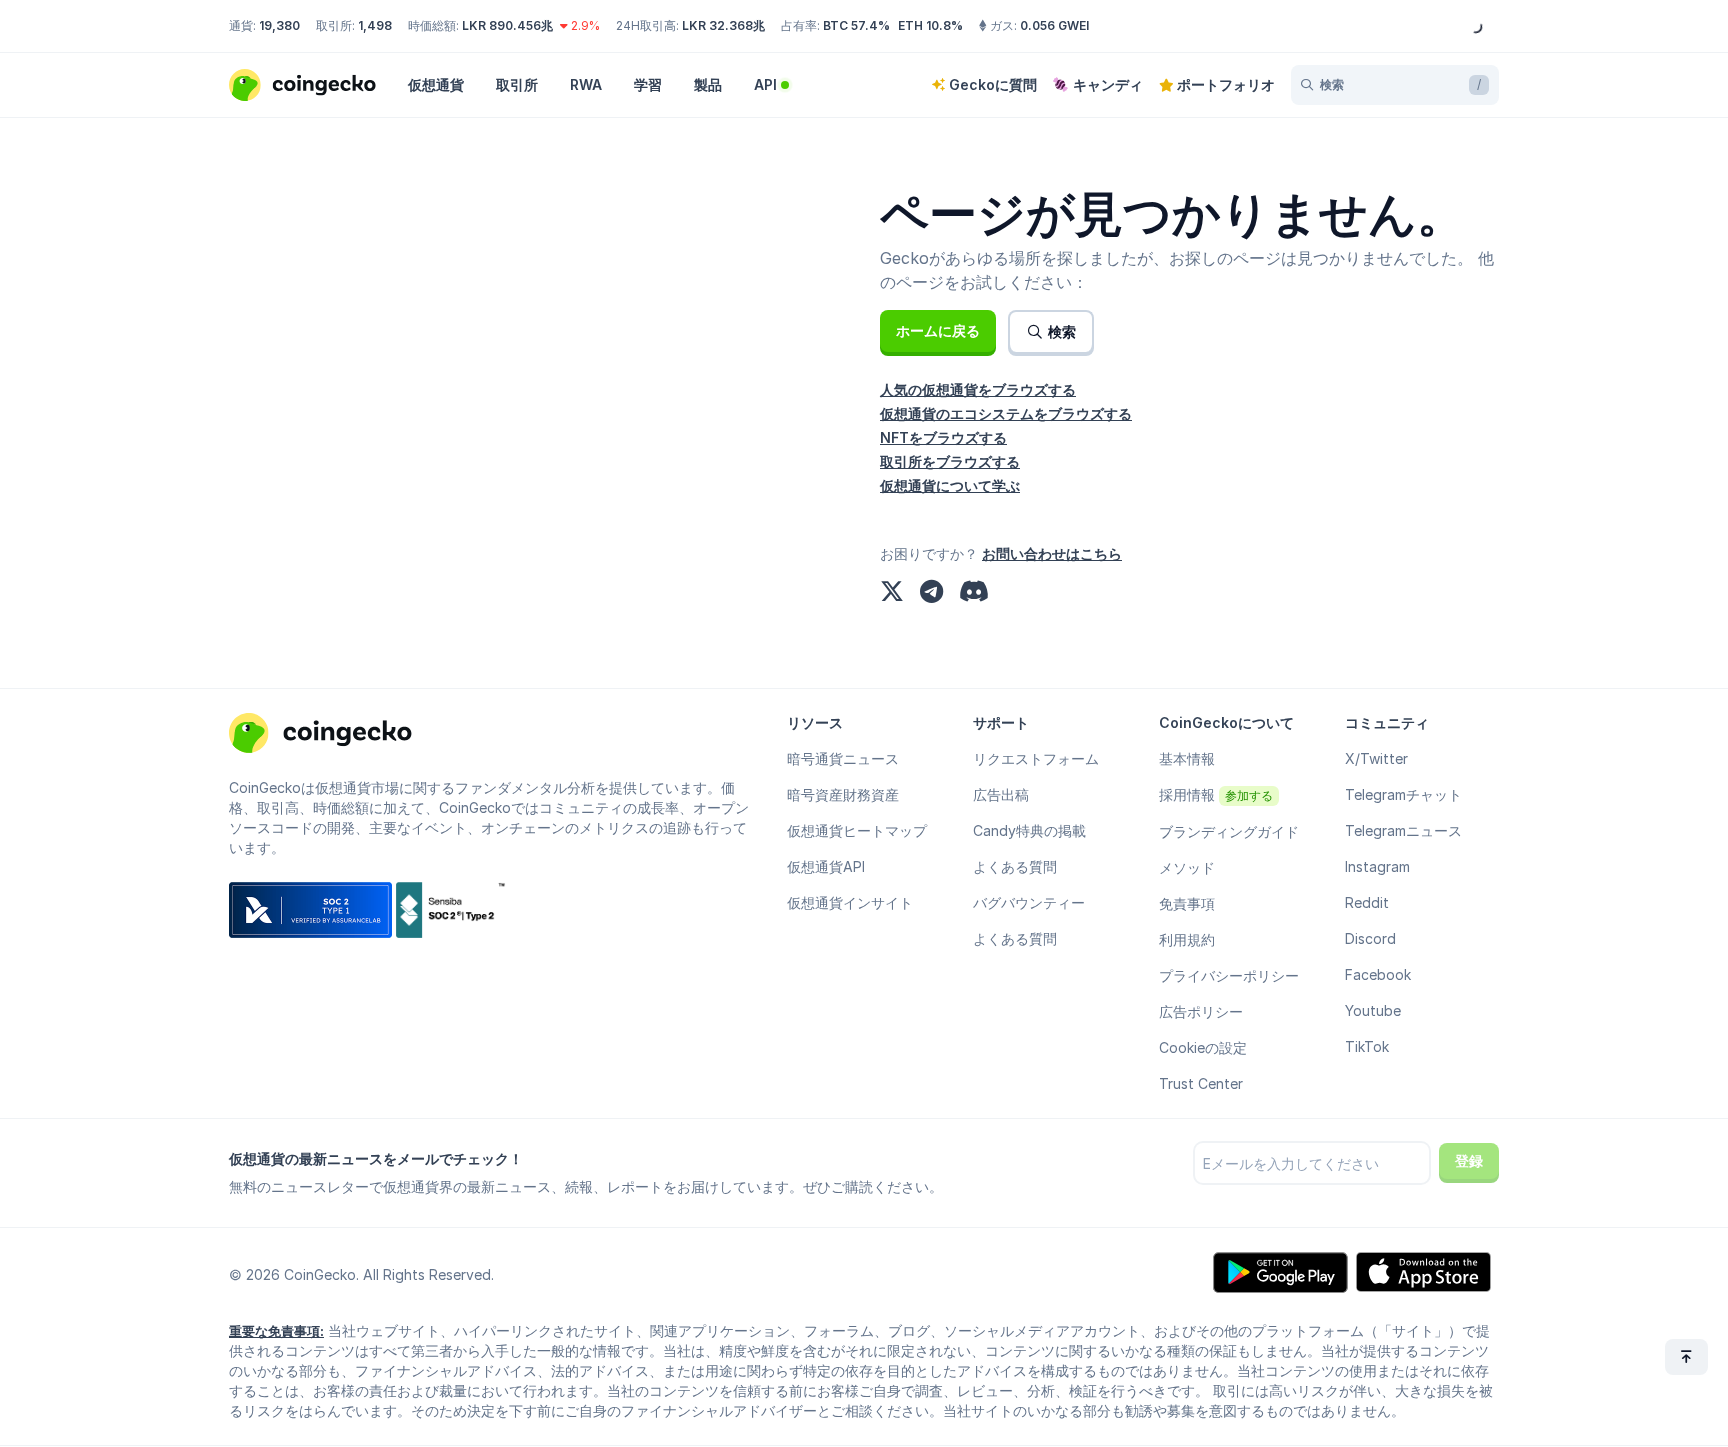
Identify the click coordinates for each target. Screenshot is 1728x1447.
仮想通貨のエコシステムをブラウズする (1006, 413)
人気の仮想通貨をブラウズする (978, 389)
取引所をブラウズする (950, 461)
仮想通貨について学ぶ (950, 485)
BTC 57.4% (856, 25)
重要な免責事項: (276, 1331)
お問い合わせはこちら (1052, 553)
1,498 (375, 25)
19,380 (279, 25)
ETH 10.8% (930, 25)
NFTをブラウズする (943, 437)
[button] (938, 331)
